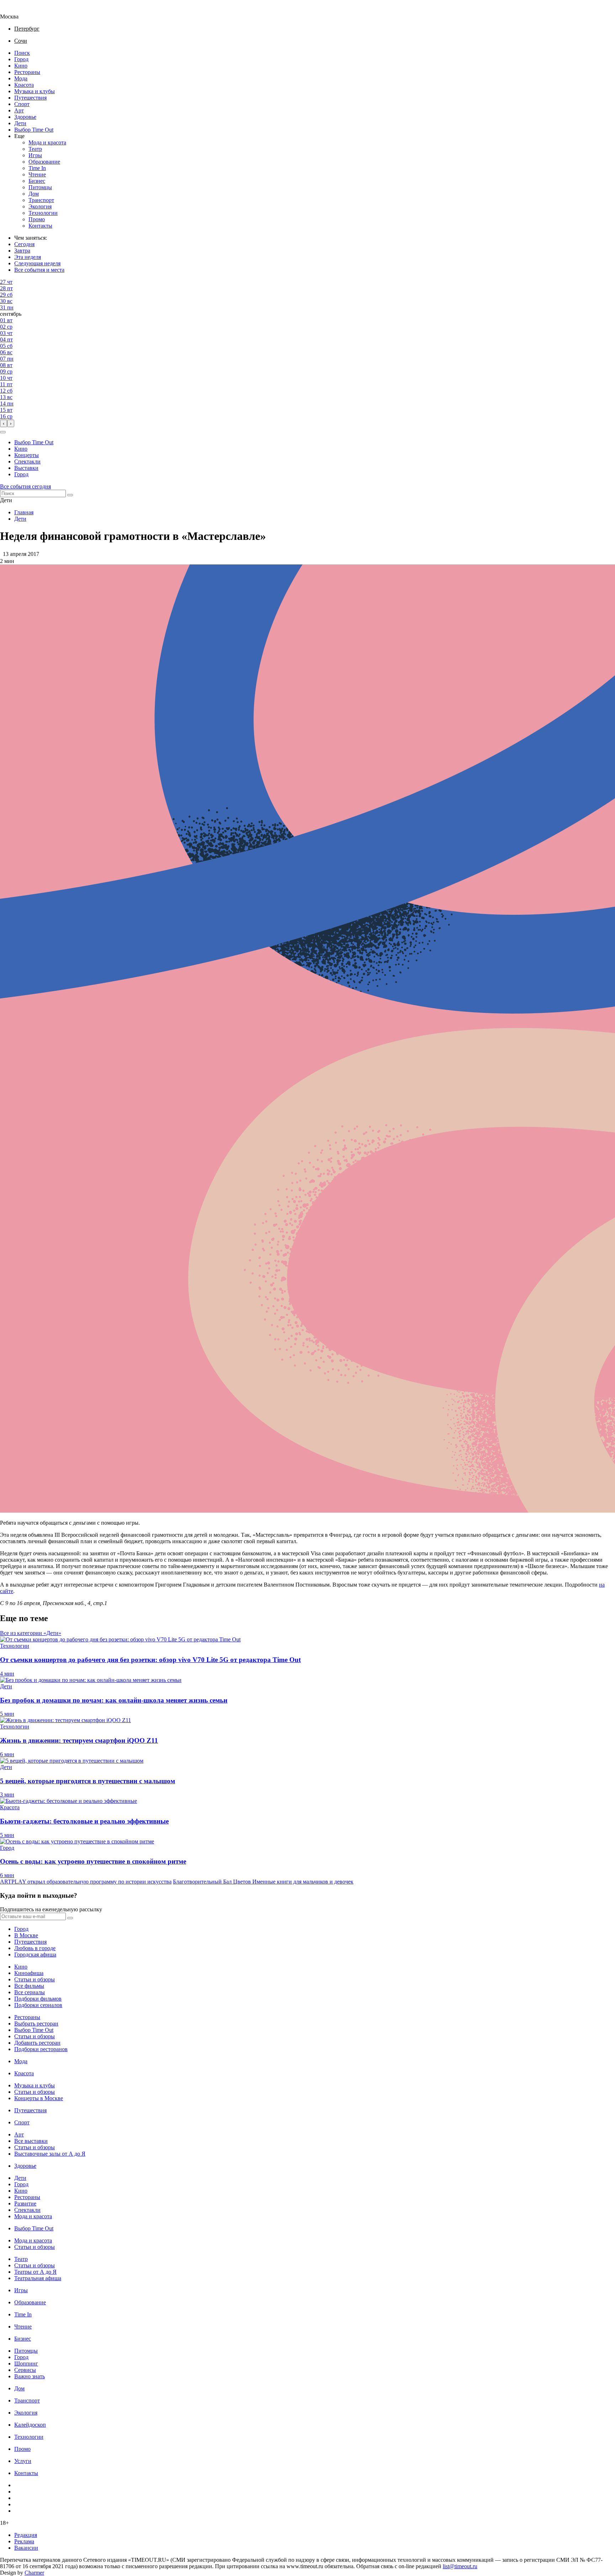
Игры (35, 155)
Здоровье (25, 117)
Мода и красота (47, 142)
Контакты (40, 226)
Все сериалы (30, 1992)
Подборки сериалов (38, 2005)
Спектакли (27, 461)
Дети (20, 123)
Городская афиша (35, 1954)
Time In (37, 168)
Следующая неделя (37, 263)
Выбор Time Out (34, 130)
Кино (21, 66)
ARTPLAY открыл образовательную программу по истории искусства (86, 1882)
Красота (24, 85)
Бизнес (37, 181)
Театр (35, 149)
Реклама (24, 2541)
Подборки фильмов (38, 1999)
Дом (34, 194)
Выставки (26, 468)
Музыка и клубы (35, 91)
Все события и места (39, 270)
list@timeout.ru (460, 2566)
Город (21, 59)
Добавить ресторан (37, 2043)
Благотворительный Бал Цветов (213, 1882)
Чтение (37, 174)
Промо (37, 219)
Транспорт (41, 200)
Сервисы (25, 2370)
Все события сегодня (25, 486)
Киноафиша (29, 1973)
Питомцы (40, 187)
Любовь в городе (35, 1948)
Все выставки (31, 2141)
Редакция (26, 2535)
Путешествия (30, 98)
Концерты (27, 455)
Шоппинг (26, 2363)
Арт (19, 110)
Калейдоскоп (30, 2425)
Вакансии (26, 2548)
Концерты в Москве (39, 2098)
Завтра (22, 251)
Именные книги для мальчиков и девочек (303, 1882)
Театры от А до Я (35, 2272)
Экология (40, 206)
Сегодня (24, 244)
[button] (3, 432)
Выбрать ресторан (36, 2023)
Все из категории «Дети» (31, 1633)
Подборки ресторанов (41, 2049)
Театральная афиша (38, 2278)
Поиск (22, 53)
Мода (21, 78)
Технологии (43, 213)
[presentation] (4, 423)
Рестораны (27, 72)
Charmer (34, 2573)
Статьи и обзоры (35, 1979)
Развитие (25, 2203)
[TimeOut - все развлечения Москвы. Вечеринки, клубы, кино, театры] (16, 10)
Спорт (22, 104)
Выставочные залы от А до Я (50, 2154)
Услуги (23, 2461)
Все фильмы (29, 1986)
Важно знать (30, 2376)
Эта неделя (28, 257)
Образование (44, 162)
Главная (24, 512)
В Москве (26, 1935)
